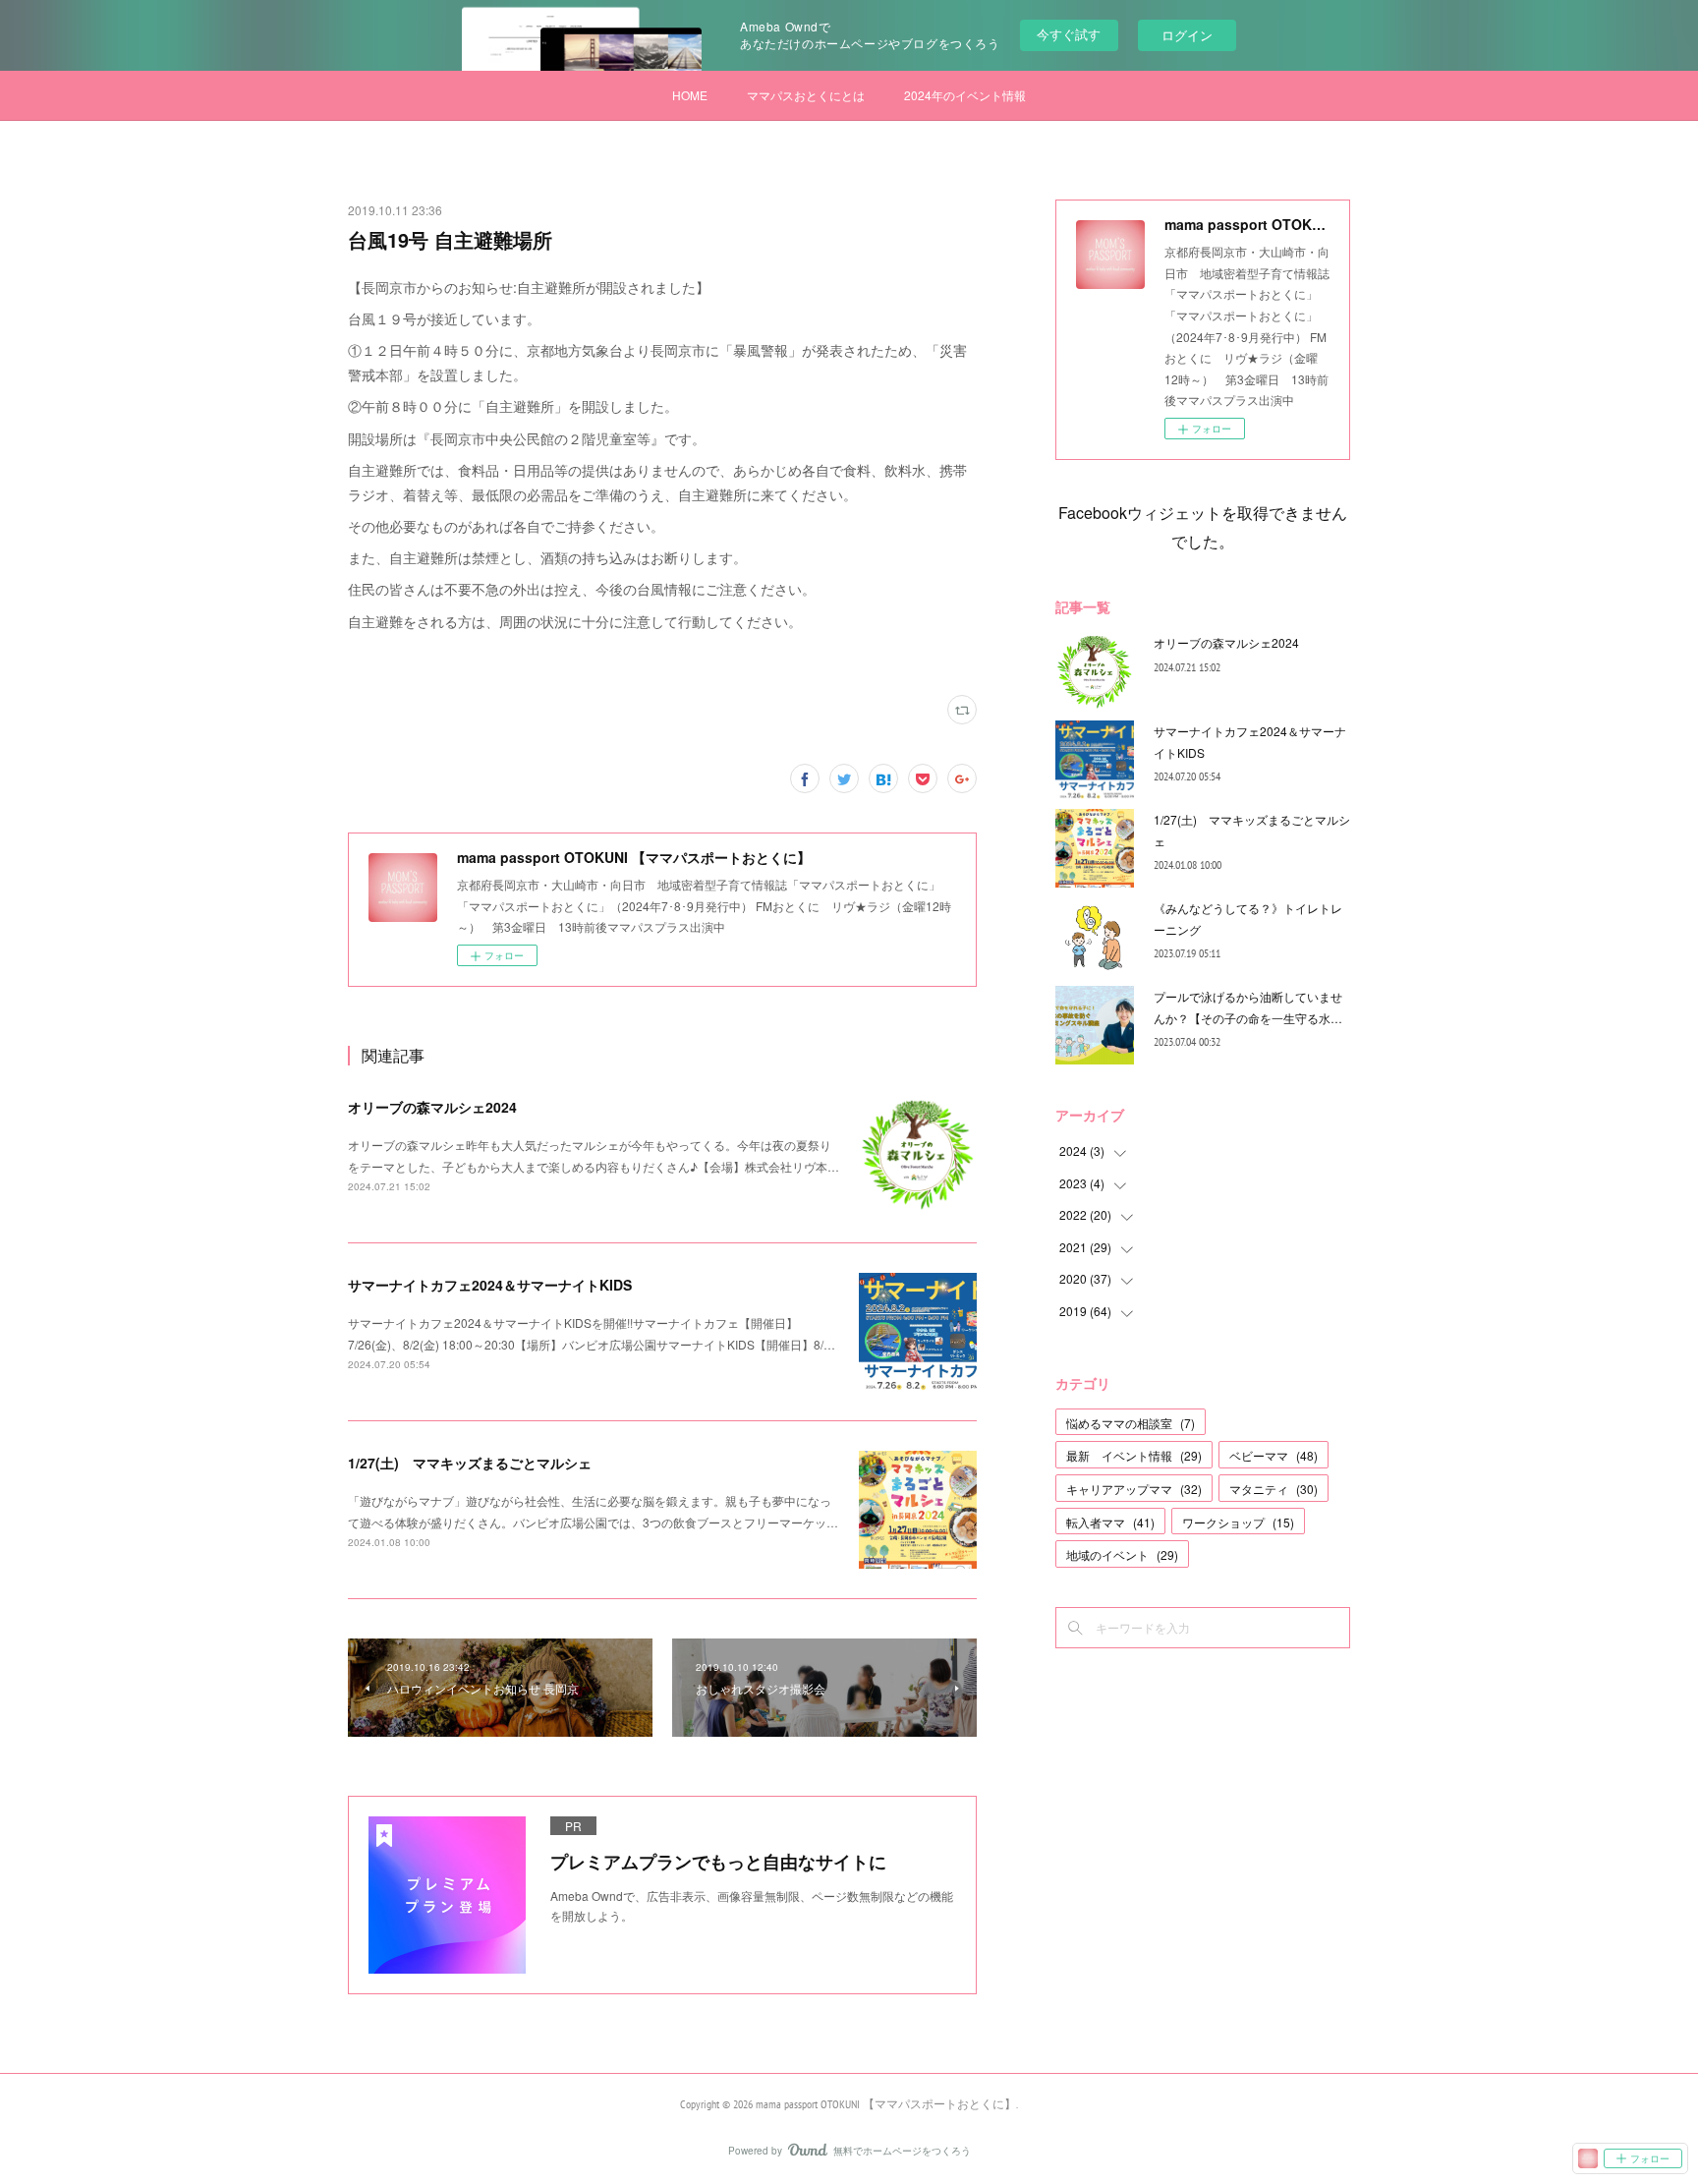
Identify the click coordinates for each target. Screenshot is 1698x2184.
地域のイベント (1122, 1554)
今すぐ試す (1069, 34)
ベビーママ (1273, 1455)
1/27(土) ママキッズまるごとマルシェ (470, 1463)
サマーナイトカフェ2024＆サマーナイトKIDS (490, 1285)
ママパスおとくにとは (806, 95)
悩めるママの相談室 (1131, 1423)
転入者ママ (1110, 1522)
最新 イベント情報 (1134, 1455)
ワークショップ (1238, 1522)
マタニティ (1273, 1489)
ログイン (1187, 35)
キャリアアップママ (1134, 1489)
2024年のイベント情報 (965, 95)
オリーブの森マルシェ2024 (432, 1107)
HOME (690, 95)
